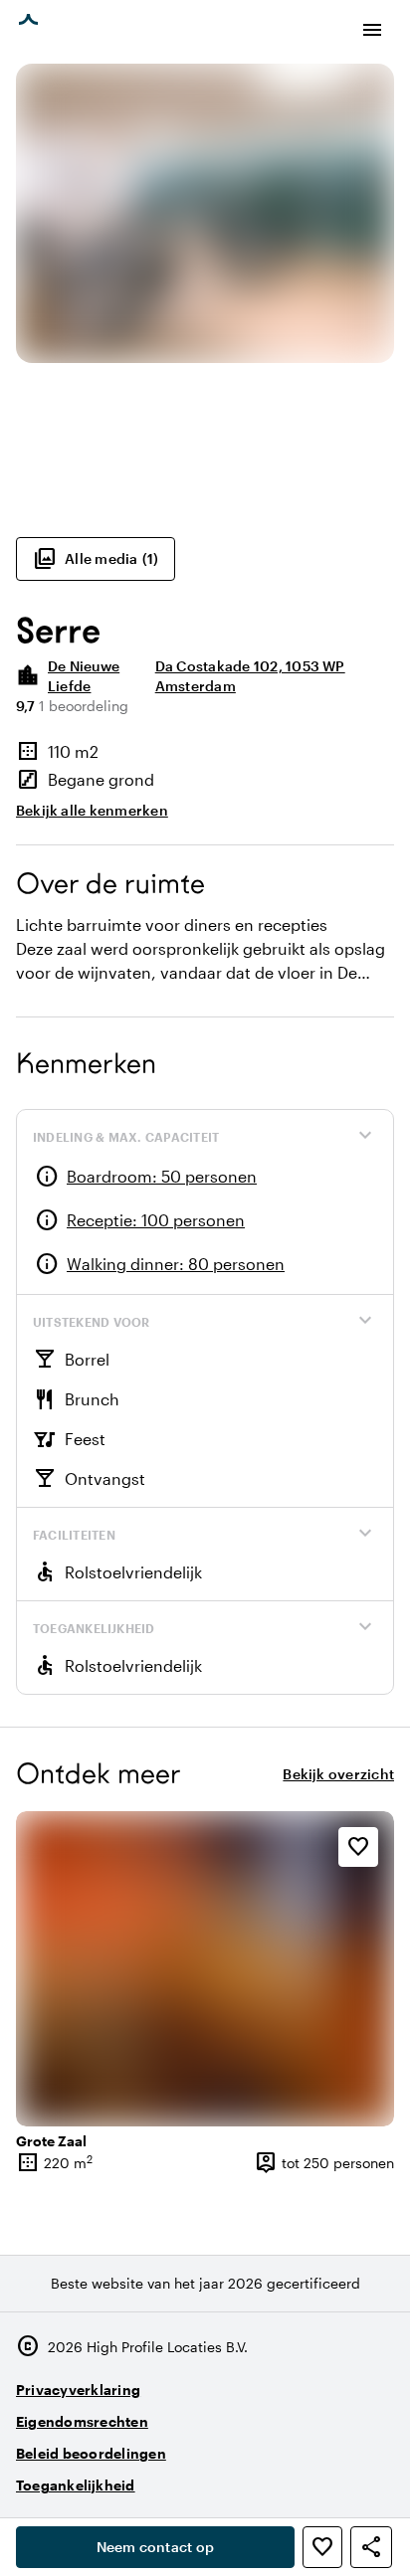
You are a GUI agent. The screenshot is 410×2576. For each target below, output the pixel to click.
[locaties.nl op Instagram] (265, 2477)
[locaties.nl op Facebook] (320, 2477)
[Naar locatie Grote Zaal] (205, 1969)
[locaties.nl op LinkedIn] (375, 2477)
